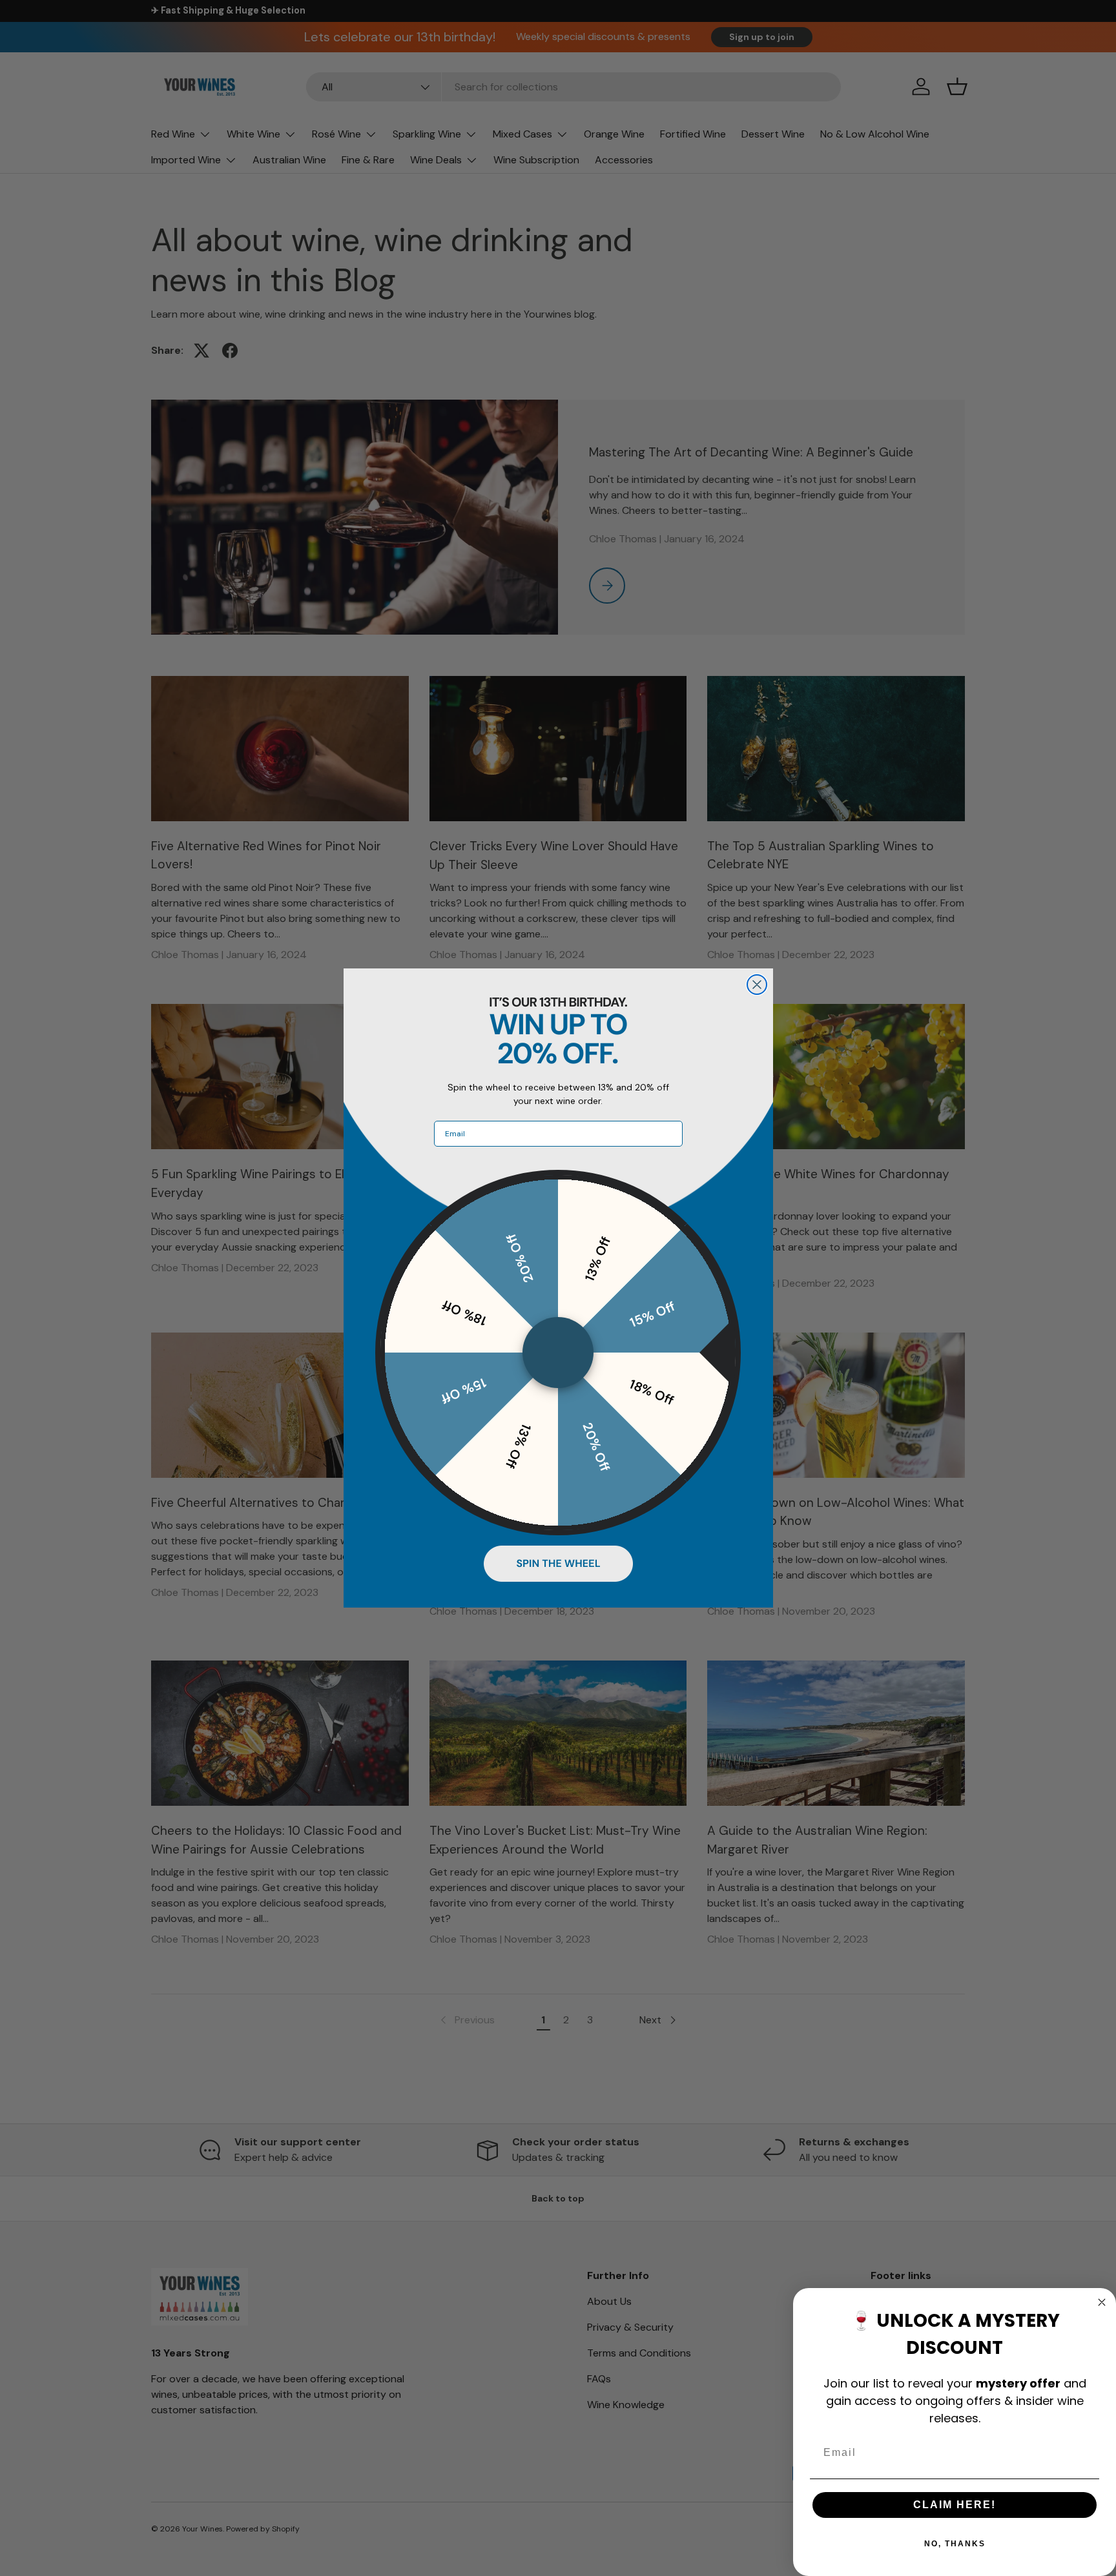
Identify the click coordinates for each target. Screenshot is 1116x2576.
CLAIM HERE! (955, 2505)
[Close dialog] (757, 985)
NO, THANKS (955, 2544)
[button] (558, 1564)
